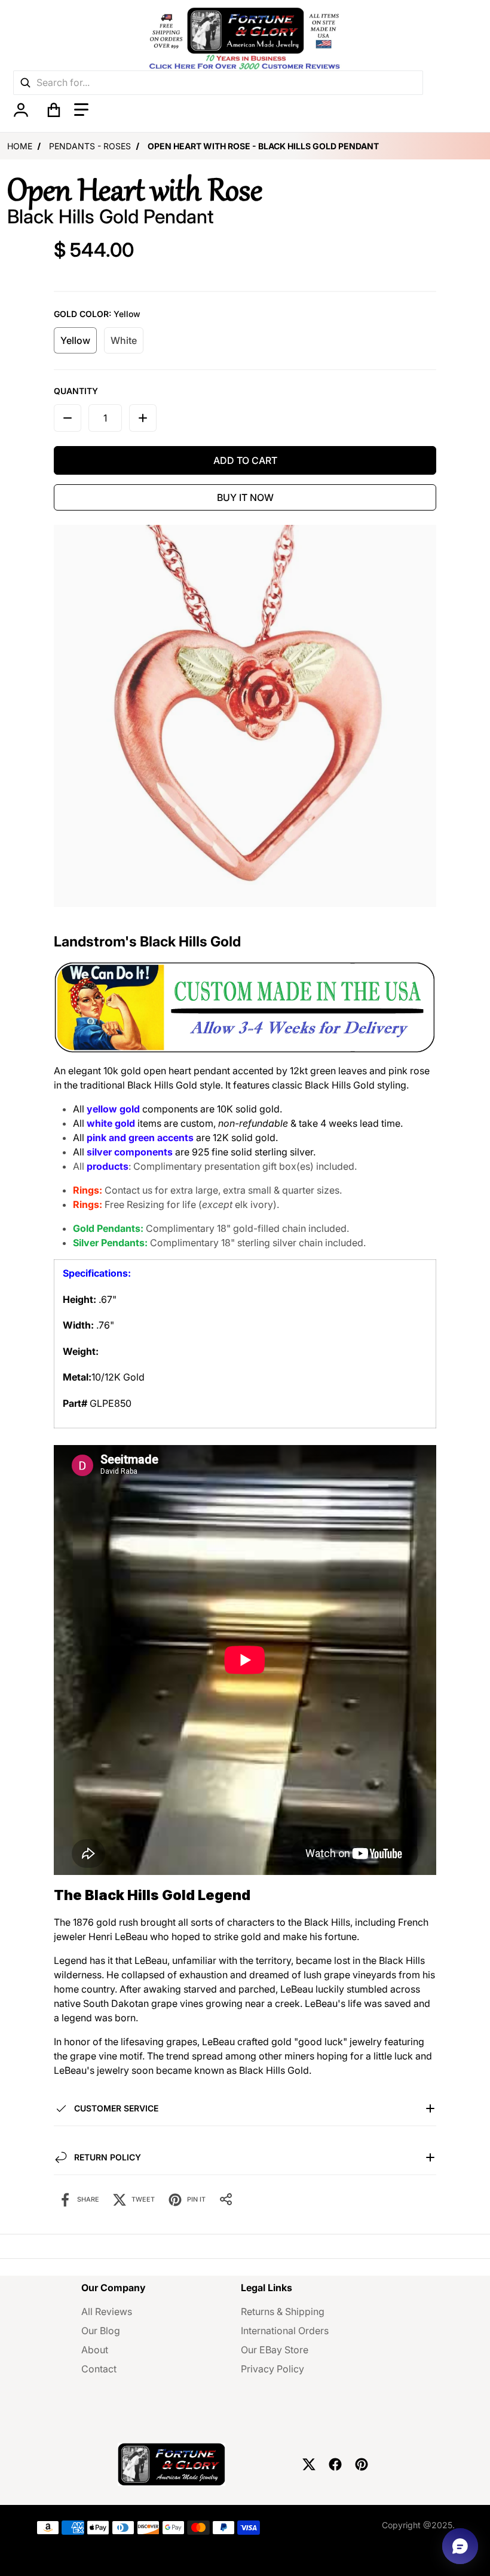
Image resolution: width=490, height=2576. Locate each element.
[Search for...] (25, 83)
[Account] (21, 110)
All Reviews (107, 2311)
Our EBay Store (275, 2350)
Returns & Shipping (283, 2311)
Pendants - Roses (90, 146)
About (95, 2350)
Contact (99, 2369)
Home (20, 146)
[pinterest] (362, 2464)
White (124, 340)
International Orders (285, 2331)
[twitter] (309, 2464)
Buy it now (245, 497)
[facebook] (335, 2464)
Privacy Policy (272, 2369)
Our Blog (101, 2331)
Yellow (75, 340)
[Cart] (54, 110)
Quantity (76, 391)
